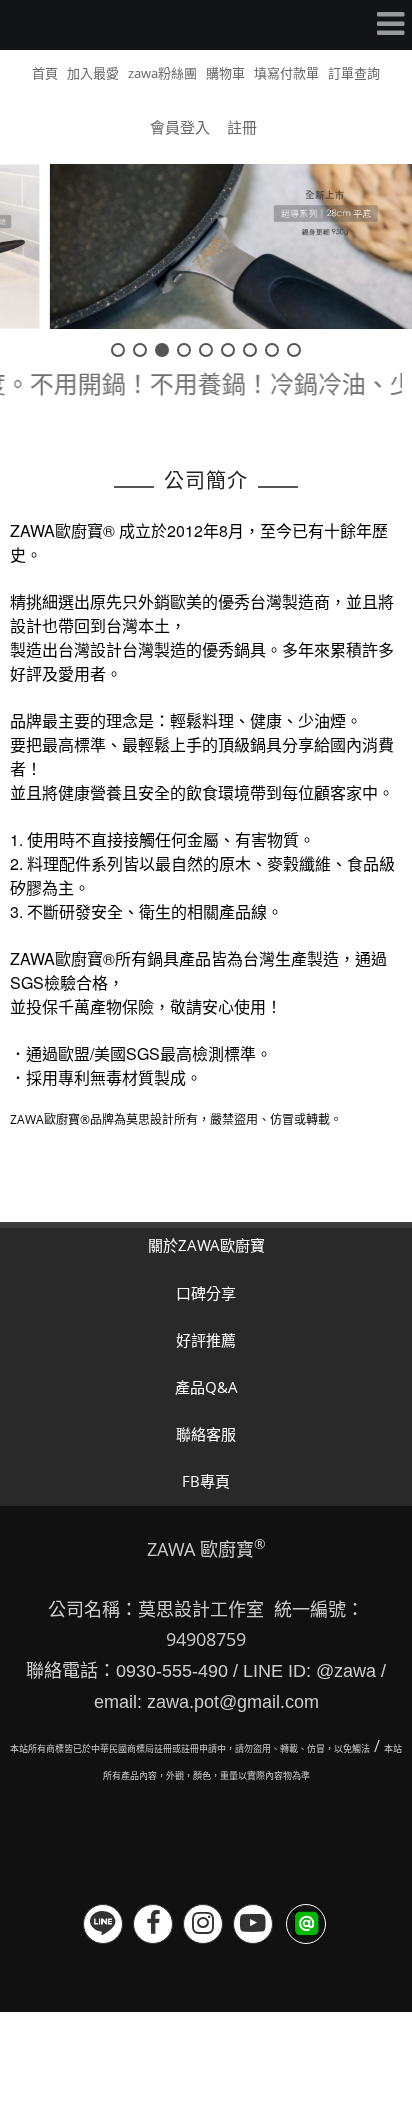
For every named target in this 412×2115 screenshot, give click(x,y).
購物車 (225, 73)
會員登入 (180, 127)
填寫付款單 (286, 73)
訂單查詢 (354, 73)
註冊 (242, 127)
